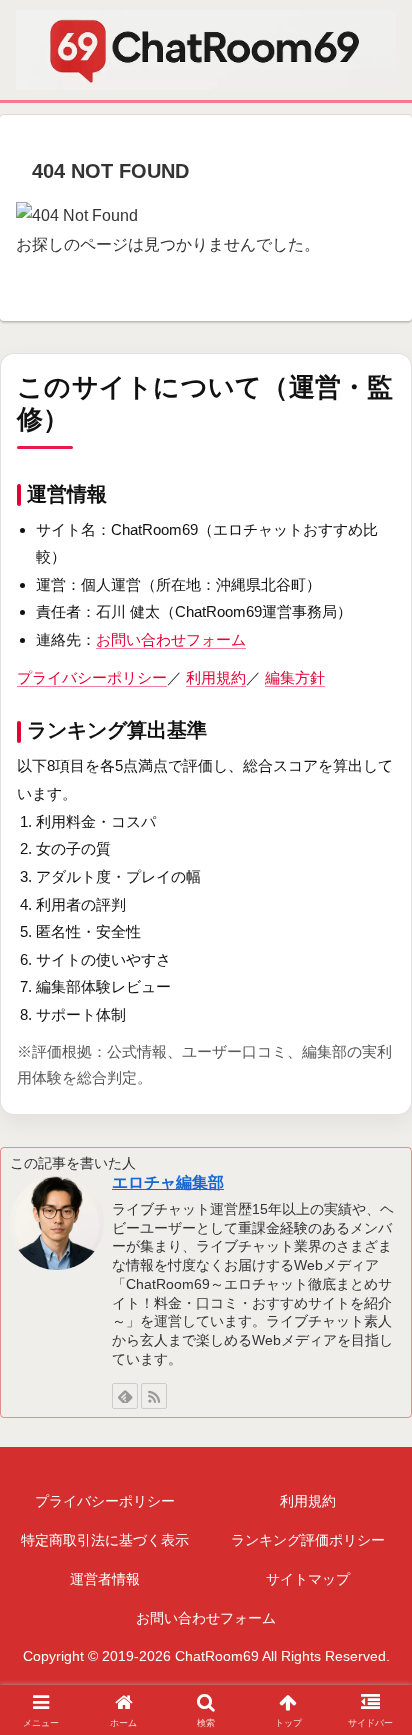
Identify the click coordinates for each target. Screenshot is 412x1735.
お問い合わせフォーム (171, 639)
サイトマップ (308, 1579)
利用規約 (216, 677)
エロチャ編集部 (168, 1182)
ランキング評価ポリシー (308, 1540)
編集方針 (295, 677)
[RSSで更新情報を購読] (154, 1396)
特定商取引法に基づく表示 (105, 1540)
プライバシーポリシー (92, 677)
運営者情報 (105, 1579)
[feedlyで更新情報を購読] (125, 1396)
